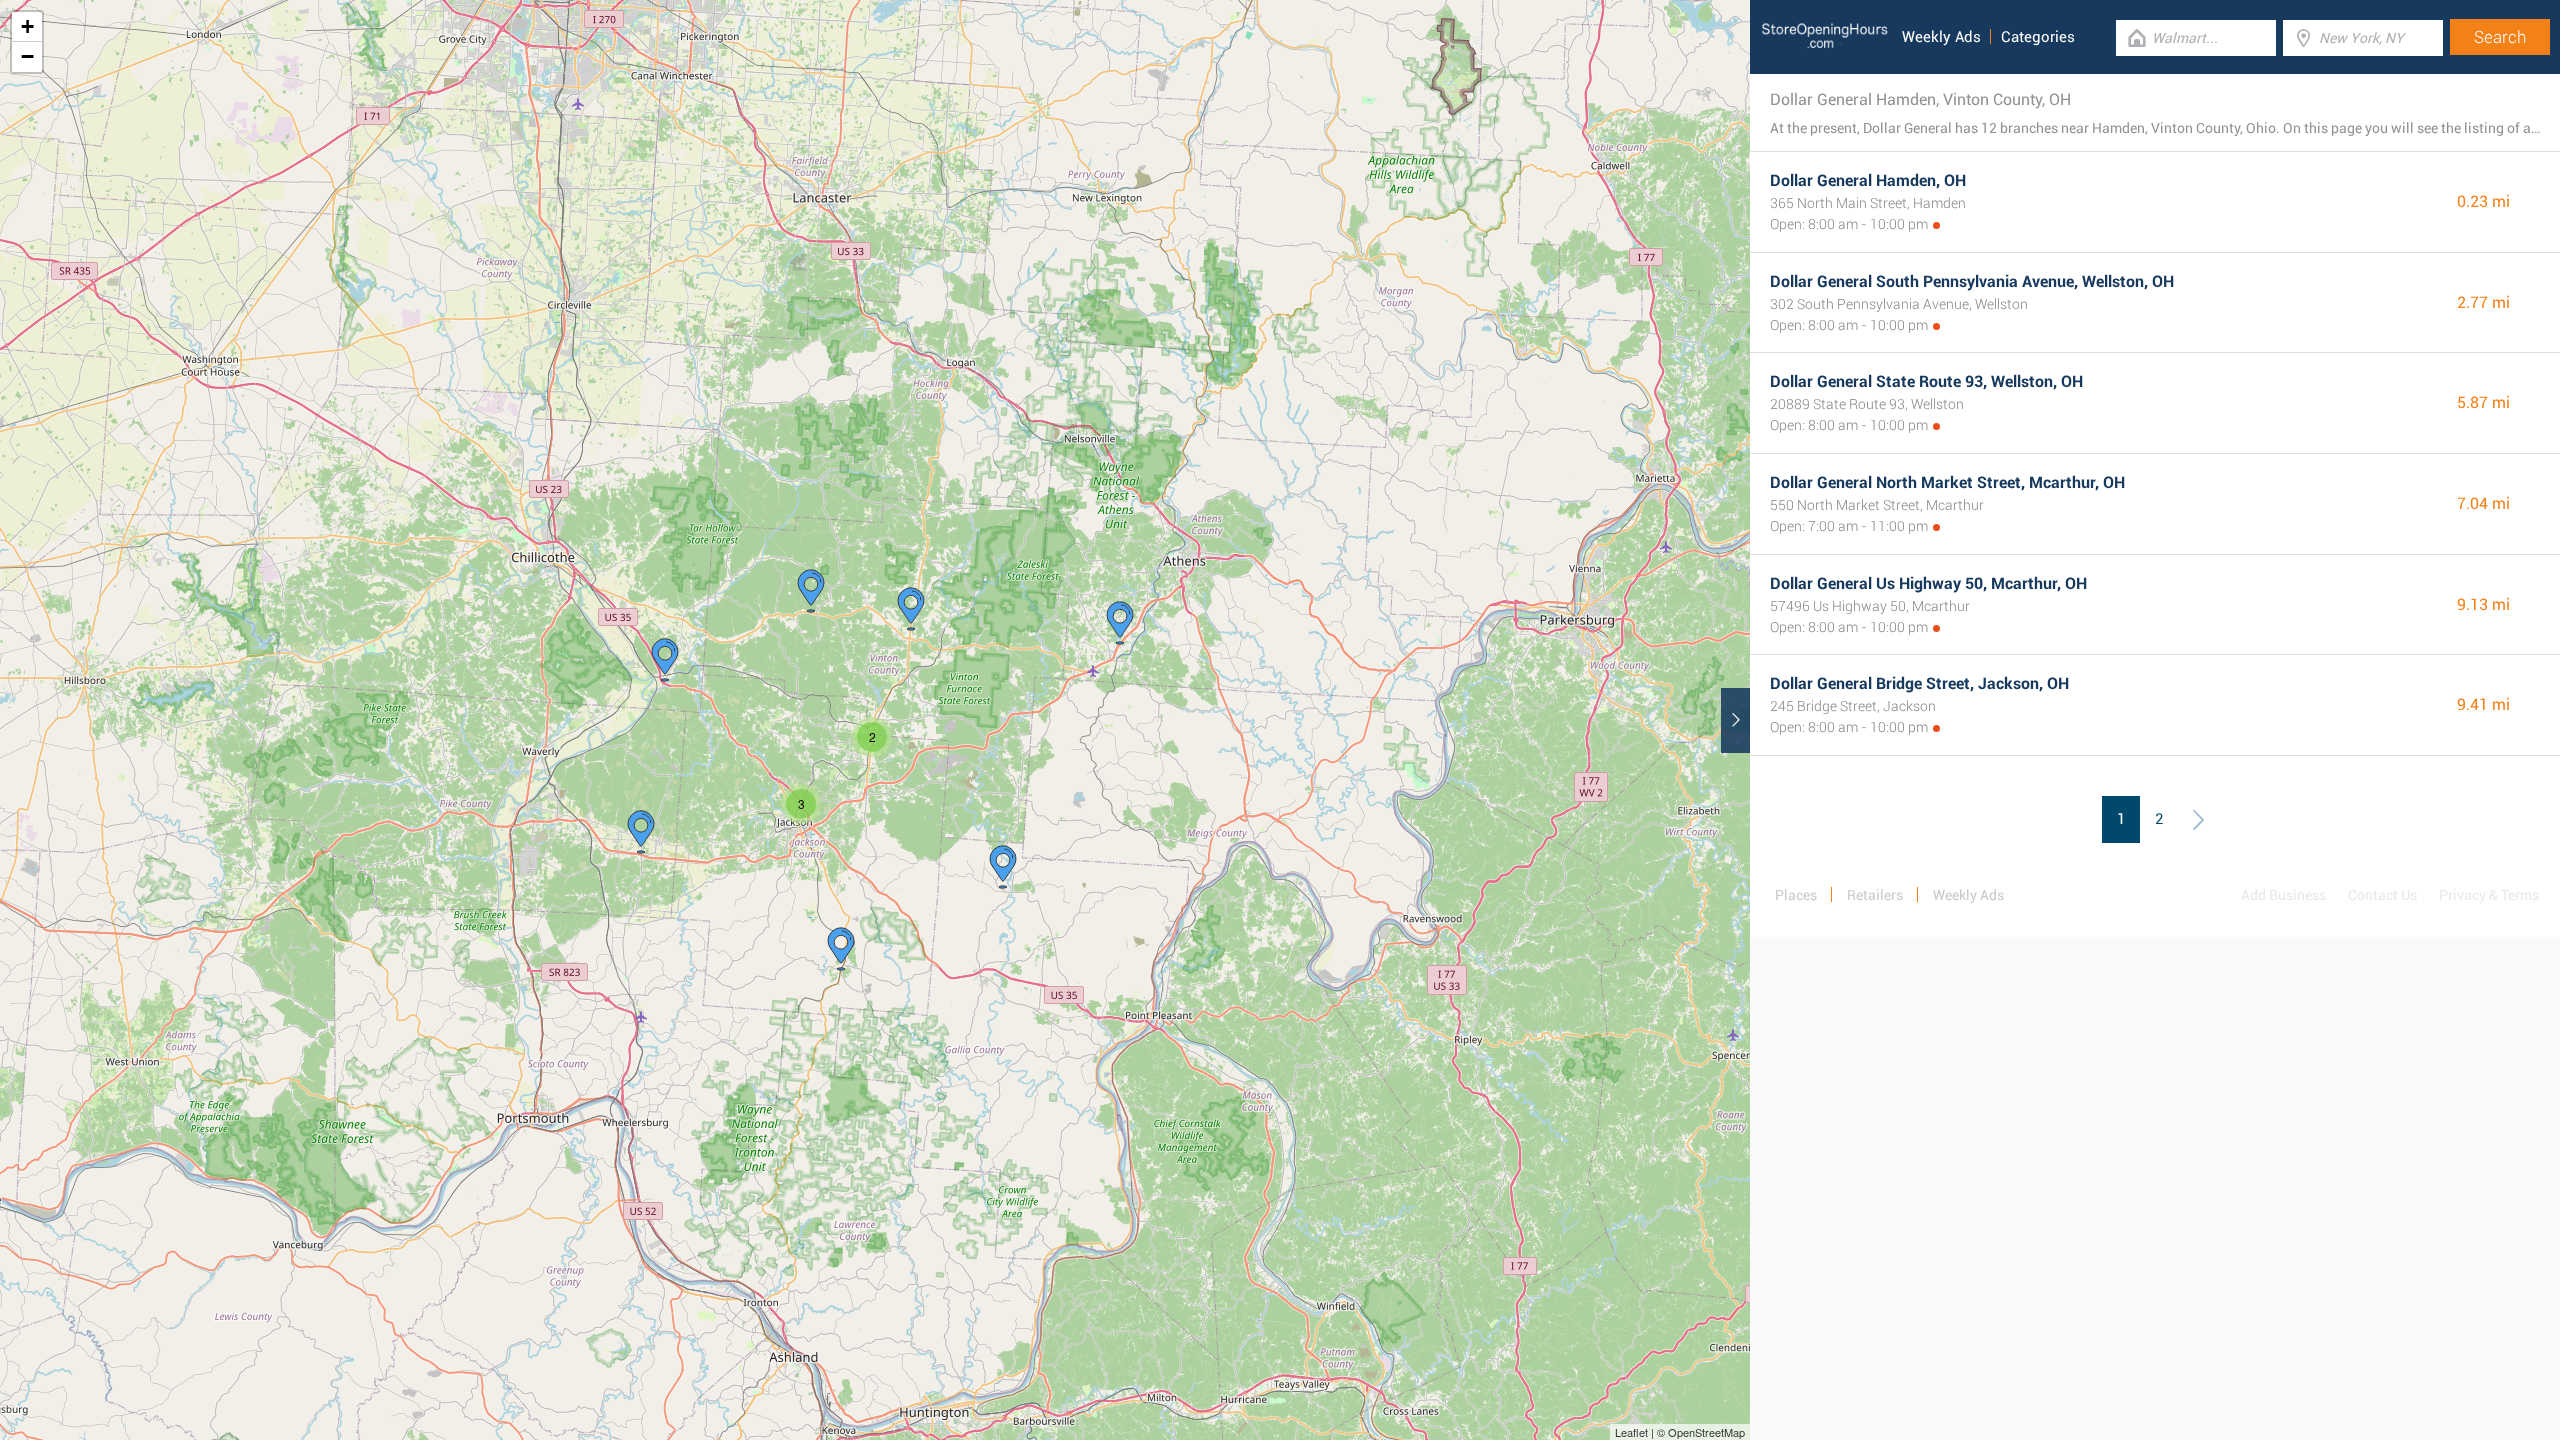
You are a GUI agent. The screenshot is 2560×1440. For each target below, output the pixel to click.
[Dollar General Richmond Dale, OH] (665, 660)
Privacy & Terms (2489, 895)
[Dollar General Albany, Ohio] (1120, 623)
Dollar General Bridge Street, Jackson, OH (1919, 683)
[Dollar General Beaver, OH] (641, 832)
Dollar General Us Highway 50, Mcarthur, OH (1928, 583)
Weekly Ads (1941, 37)
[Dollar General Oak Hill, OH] (841, 949)
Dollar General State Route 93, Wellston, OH (1926, 381)
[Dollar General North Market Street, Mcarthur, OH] (911, 609)
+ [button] (27, 26)
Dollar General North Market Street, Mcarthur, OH (1947, 482)
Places (1796, 895)
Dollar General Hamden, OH (1868, 180)
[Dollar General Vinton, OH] (1003, 867)
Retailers (1875, 895)
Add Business (2283, 895)
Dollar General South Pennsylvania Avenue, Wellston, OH (1972, 281)
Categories (2038, 37)
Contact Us (2382, 895)
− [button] (27, 56)
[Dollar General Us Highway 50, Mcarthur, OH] (811, 591)
